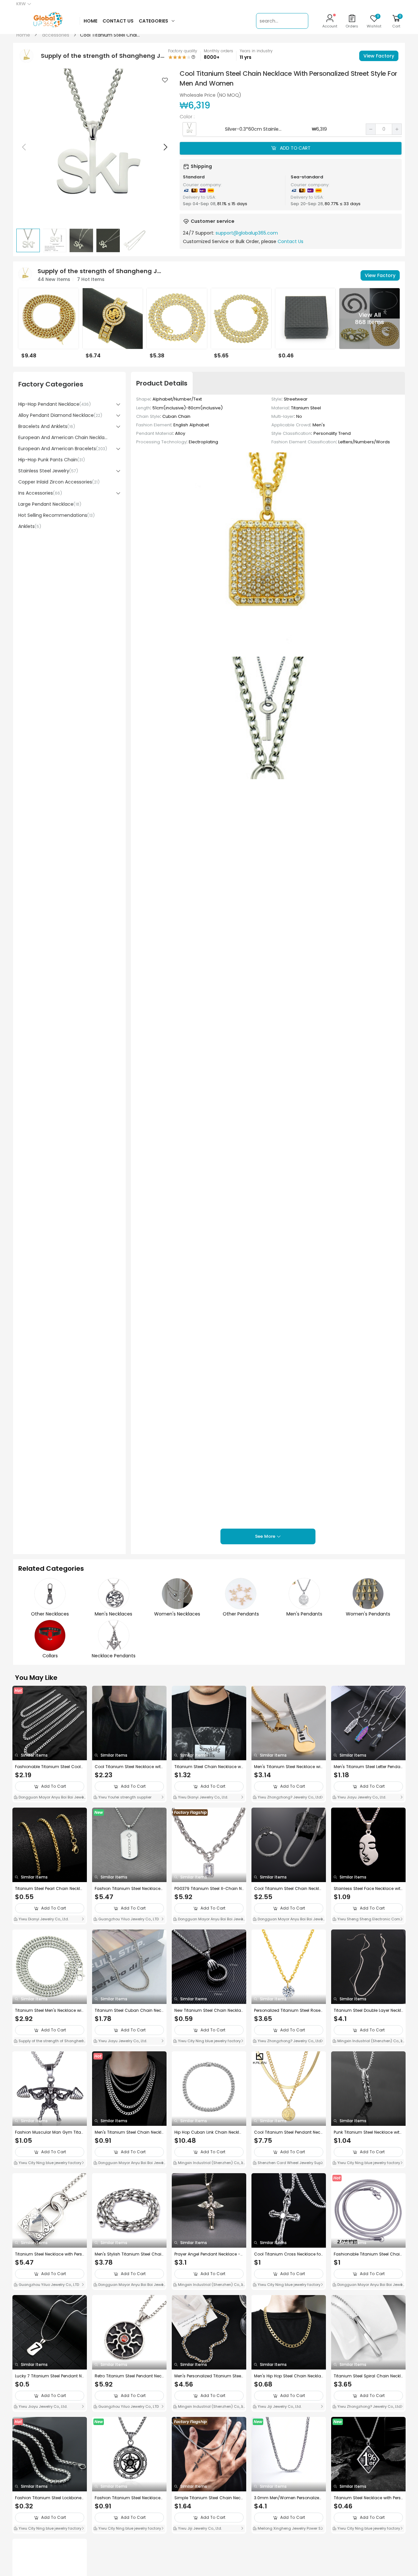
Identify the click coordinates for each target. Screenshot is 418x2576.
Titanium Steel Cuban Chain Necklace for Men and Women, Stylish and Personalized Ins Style (129, 2010)
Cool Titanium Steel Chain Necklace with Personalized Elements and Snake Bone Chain (288, 1889)
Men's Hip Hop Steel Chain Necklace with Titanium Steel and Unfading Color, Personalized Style (289, 2376)
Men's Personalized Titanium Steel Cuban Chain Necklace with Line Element (209, 2376)
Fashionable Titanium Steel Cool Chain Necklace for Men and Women (48, 1767)
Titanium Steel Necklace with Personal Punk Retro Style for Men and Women (368, 2498)
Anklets (30, 526)
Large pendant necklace (50, 504)
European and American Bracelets (63, 449)
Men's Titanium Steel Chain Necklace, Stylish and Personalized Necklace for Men (129, 2132)
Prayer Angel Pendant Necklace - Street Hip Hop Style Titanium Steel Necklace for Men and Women (209, 2254)
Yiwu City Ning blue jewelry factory (209, 2041)
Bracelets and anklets (47, 426)
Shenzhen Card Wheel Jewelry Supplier (289, 2163)
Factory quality (183, 51)
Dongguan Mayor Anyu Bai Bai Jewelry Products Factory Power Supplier (49, 1798)
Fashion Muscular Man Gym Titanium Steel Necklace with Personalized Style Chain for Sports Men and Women (49, 2132)
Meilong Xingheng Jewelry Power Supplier (288, 2529)
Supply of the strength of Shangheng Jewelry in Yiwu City (48, 2042)
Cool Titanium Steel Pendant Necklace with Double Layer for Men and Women (289, 2132)
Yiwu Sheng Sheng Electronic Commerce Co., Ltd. (368, 1920)
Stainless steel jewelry (48, 471)
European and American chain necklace (64, 437)
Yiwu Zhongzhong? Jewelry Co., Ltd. (289, 1797)
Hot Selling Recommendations (56, 515)
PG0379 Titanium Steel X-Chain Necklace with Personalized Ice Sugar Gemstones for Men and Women (209, 1889)
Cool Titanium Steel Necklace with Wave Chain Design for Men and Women (129, 1767)
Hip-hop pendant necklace (55, 404)
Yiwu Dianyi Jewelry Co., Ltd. (202, 1797)
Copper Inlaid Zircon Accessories (59, 482)
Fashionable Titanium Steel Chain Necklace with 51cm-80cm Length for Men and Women (368, 2254)
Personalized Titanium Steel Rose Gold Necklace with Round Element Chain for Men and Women (289, 2010)
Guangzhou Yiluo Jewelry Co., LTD (128, 1919)
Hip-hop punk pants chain (52, 460)
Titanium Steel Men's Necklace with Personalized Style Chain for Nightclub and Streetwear (49, 2010)
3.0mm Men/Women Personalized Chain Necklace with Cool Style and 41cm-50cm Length (288, 2498)
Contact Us (290, 241)
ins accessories (40, 493)
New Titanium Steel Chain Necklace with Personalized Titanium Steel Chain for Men (209, 2010)
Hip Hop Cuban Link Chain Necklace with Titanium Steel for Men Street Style (209, 2132)
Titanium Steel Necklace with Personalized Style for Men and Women (49, 2254)
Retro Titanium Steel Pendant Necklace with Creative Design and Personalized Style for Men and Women (129, 2376)
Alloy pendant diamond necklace (60, 415)
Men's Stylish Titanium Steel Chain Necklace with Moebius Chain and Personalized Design (129, 2254)
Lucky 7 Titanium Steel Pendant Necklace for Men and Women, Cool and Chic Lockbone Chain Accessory (50, 2376)
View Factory (379, 56)
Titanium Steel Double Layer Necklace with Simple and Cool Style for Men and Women (368, 2010)
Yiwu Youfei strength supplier (124, 1797)
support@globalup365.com (247, 233)
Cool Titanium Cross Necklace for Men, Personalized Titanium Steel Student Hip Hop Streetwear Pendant (289, 2254)
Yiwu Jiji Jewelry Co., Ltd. (279, 2406)
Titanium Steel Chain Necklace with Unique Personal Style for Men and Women (209, 1767)
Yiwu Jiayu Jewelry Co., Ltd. (361, 1797)
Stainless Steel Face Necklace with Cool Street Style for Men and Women (368, 1889)
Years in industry (256, 51)
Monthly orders (218, 51)
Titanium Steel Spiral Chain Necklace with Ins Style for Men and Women (368, 2376)
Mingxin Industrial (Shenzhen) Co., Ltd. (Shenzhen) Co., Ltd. (368, 2042)
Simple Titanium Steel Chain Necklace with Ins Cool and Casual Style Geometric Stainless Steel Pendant (209, 2498)
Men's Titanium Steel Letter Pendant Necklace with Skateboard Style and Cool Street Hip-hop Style (368, 1767)
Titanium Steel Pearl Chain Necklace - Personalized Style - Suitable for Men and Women (49, 1889)
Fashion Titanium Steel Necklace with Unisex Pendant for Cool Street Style (129, 1889)
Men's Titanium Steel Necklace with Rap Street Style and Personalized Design (288, 1767)
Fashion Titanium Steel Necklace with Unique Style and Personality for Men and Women (128, 2498)
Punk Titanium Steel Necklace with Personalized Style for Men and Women (368, 2132)
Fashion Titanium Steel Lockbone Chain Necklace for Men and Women (48, 2498)
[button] (165, 147)
